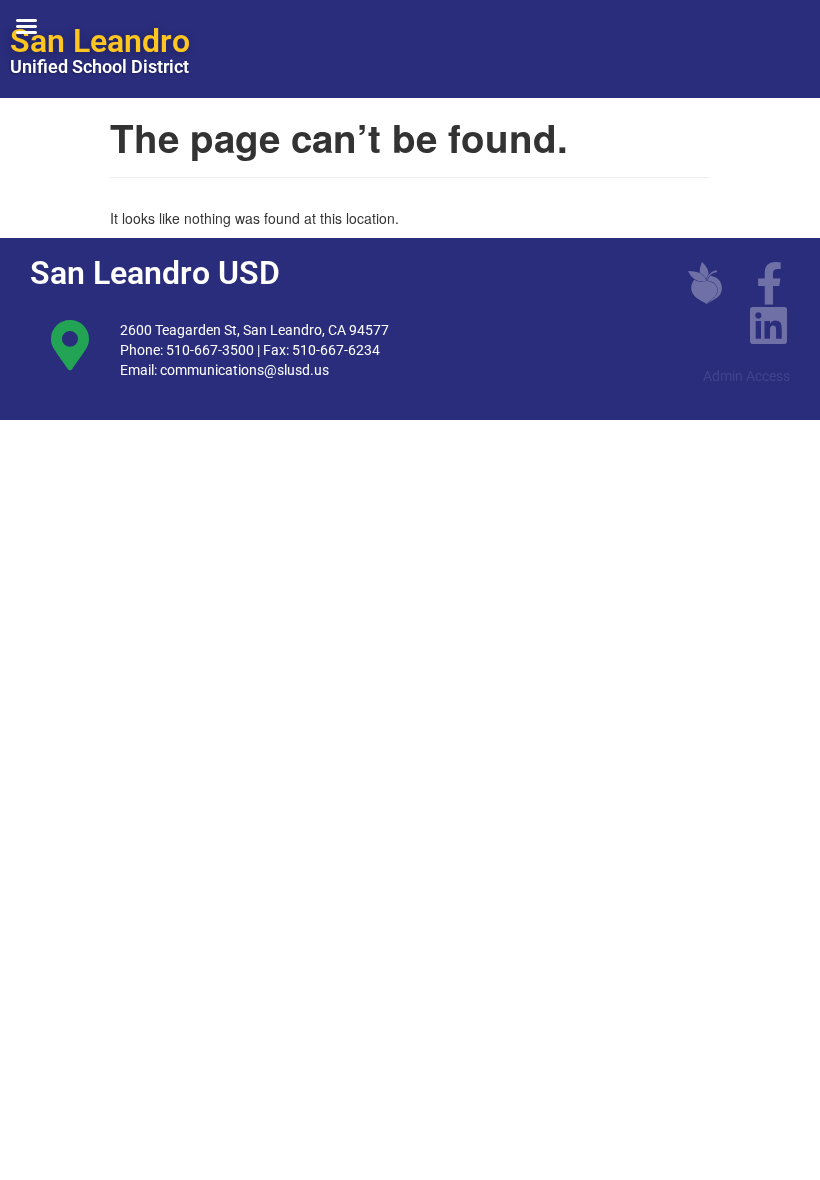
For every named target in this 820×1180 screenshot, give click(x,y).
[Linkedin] (769, 325)
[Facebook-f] (769, 283)
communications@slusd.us (244, 370)
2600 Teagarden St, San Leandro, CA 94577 (254, 330)
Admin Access (746, 376)
